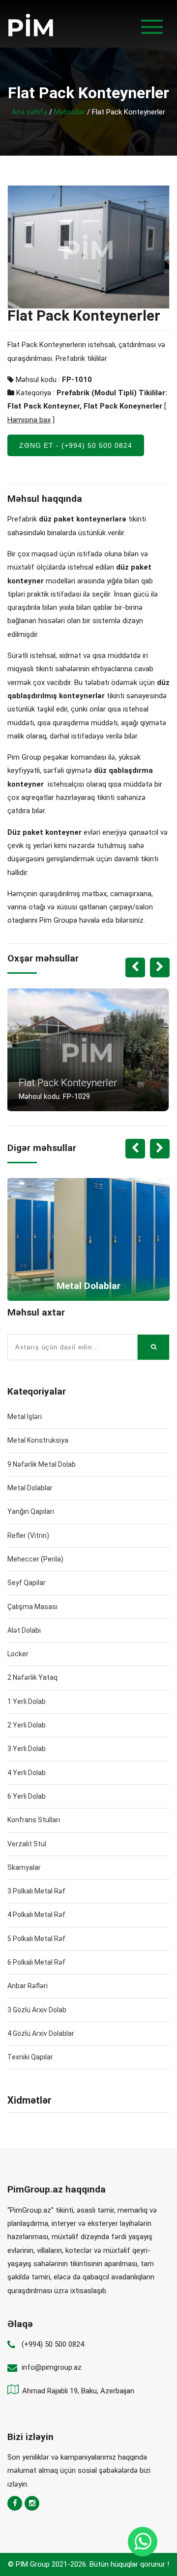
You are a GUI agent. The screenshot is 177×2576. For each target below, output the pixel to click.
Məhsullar (70, 112)
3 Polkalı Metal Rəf (36, 1891)
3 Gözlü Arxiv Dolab (37, 2010)
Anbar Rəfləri (28, 1986)
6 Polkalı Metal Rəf (36, 1962)
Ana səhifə (29, 112)
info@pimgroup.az (52, 2367)
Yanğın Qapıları (31, 1511)
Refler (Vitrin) (28, 1535)
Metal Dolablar (30, 1488)
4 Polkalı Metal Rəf (36, 1915)
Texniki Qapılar (30, 2057)
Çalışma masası (32, 1607)
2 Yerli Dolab (27, 1725)
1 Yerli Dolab (27, 1701)
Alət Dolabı (24, 1630)
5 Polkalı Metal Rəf (36, 1939)
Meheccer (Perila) (35, 1559)
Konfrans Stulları (34, 1820)
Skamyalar (24, 1867)
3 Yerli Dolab (27, 1749)
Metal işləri (25, 1417)
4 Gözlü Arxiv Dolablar (41, 2033)
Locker (18, 1654)
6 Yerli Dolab (27, 1796)
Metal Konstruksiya (38, 1440)
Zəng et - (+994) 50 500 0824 (76, 445)
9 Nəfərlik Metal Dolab (42, 1464)
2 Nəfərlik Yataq (32, 1677)
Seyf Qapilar (27, 1583)
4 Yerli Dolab (27, 1773)
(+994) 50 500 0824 (53, 2344)
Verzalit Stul (27, 1844)
